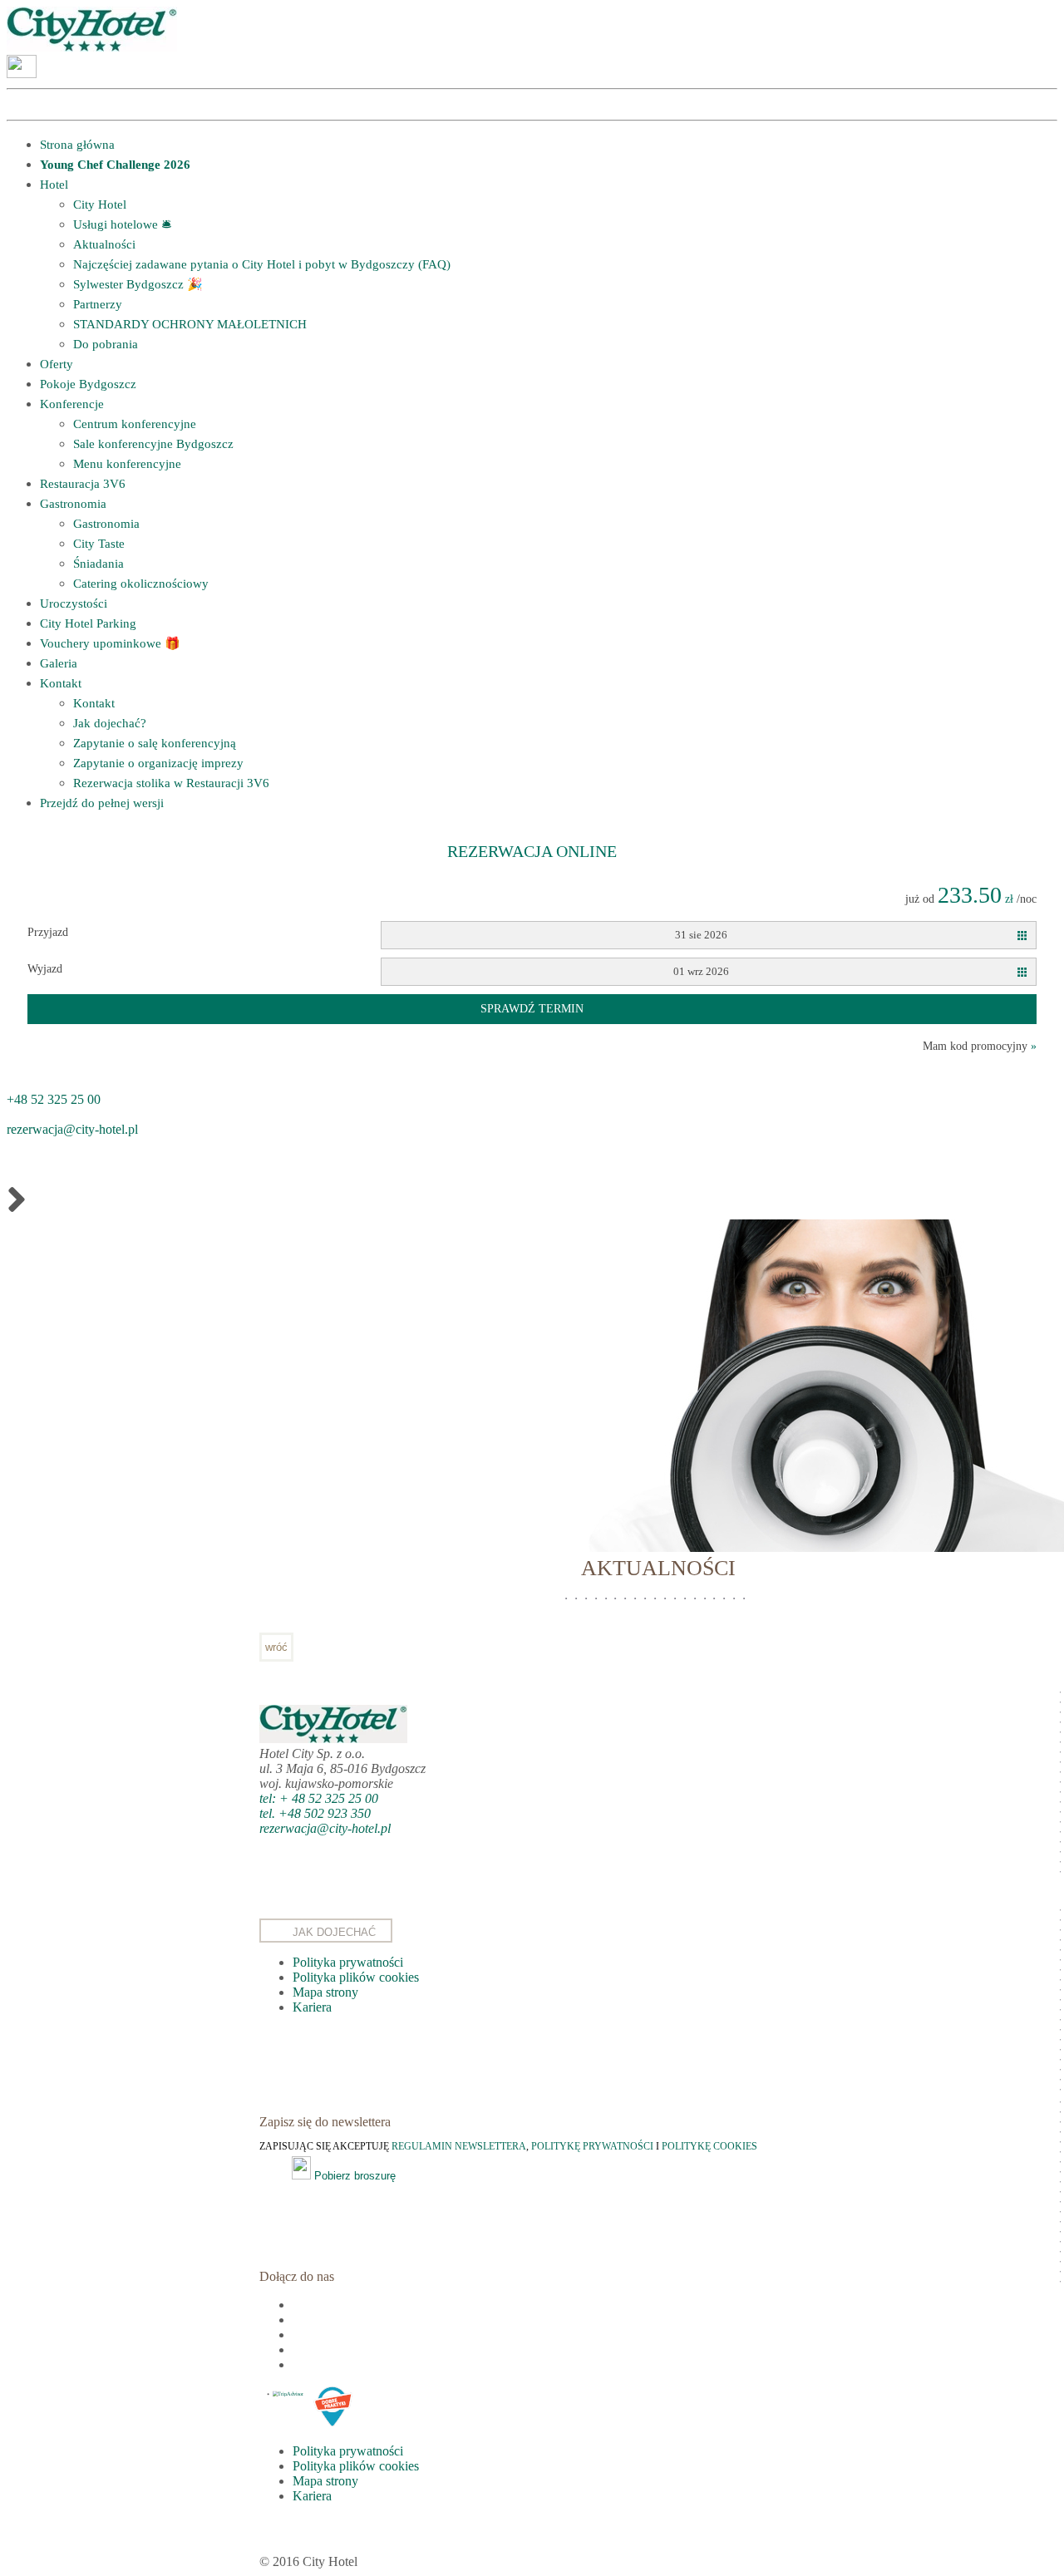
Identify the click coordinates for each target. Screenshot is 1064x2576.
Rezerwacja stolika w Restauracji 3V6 (171, 783)
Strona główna (77, 145)
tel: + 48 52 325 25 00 (319, 1798)
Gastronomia (73, 504)
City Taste (99, 544)
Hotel (54, 185)
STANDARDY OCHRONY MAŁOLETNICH (190, 324)
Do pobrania (106, 344)
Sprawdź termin (532, 1009)
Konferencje (72, 404)
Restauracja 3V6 (83, 484)
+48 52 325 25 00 (54, 1099)
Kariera (312, 2007)
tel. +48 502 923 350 (315, 1813)
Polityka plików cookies (356, 1977)
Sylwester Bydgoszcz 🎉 (138, 284)
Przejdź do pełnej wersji (102, 803)
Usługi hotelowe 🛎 (122, 224)
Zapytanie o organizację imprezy (158, 763)
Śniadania (99, 564)
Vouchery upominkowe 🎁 (110, 643)
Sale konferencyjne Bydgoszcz (153, 444)
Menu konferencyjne (127, 464)
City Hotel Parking (88, 623)
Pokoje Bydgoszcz (88, 384)
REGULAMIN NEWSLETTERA (459, 2146)
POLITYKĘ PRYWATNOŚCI (594, 2146)
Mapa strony (325, 1992)
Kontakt (61, 683)
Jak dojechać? (110, 723)
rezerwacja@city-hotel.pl (72, 1129)
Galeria (59, 663)
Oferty (57, 364)
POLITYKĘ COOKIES (709, 2146)
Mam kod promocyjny (980, 1046)
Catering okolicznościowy (141, 584)
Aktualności (104, 244)
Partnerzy (98, 304)
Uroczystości (74, 603)
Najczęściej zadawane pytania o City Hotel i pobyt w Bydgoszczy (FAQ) (262, 264)
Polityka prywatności (348, 1962)
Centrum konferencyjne (135, 424)
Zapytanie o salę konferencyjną (155, 743)
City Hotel (100, 204)
